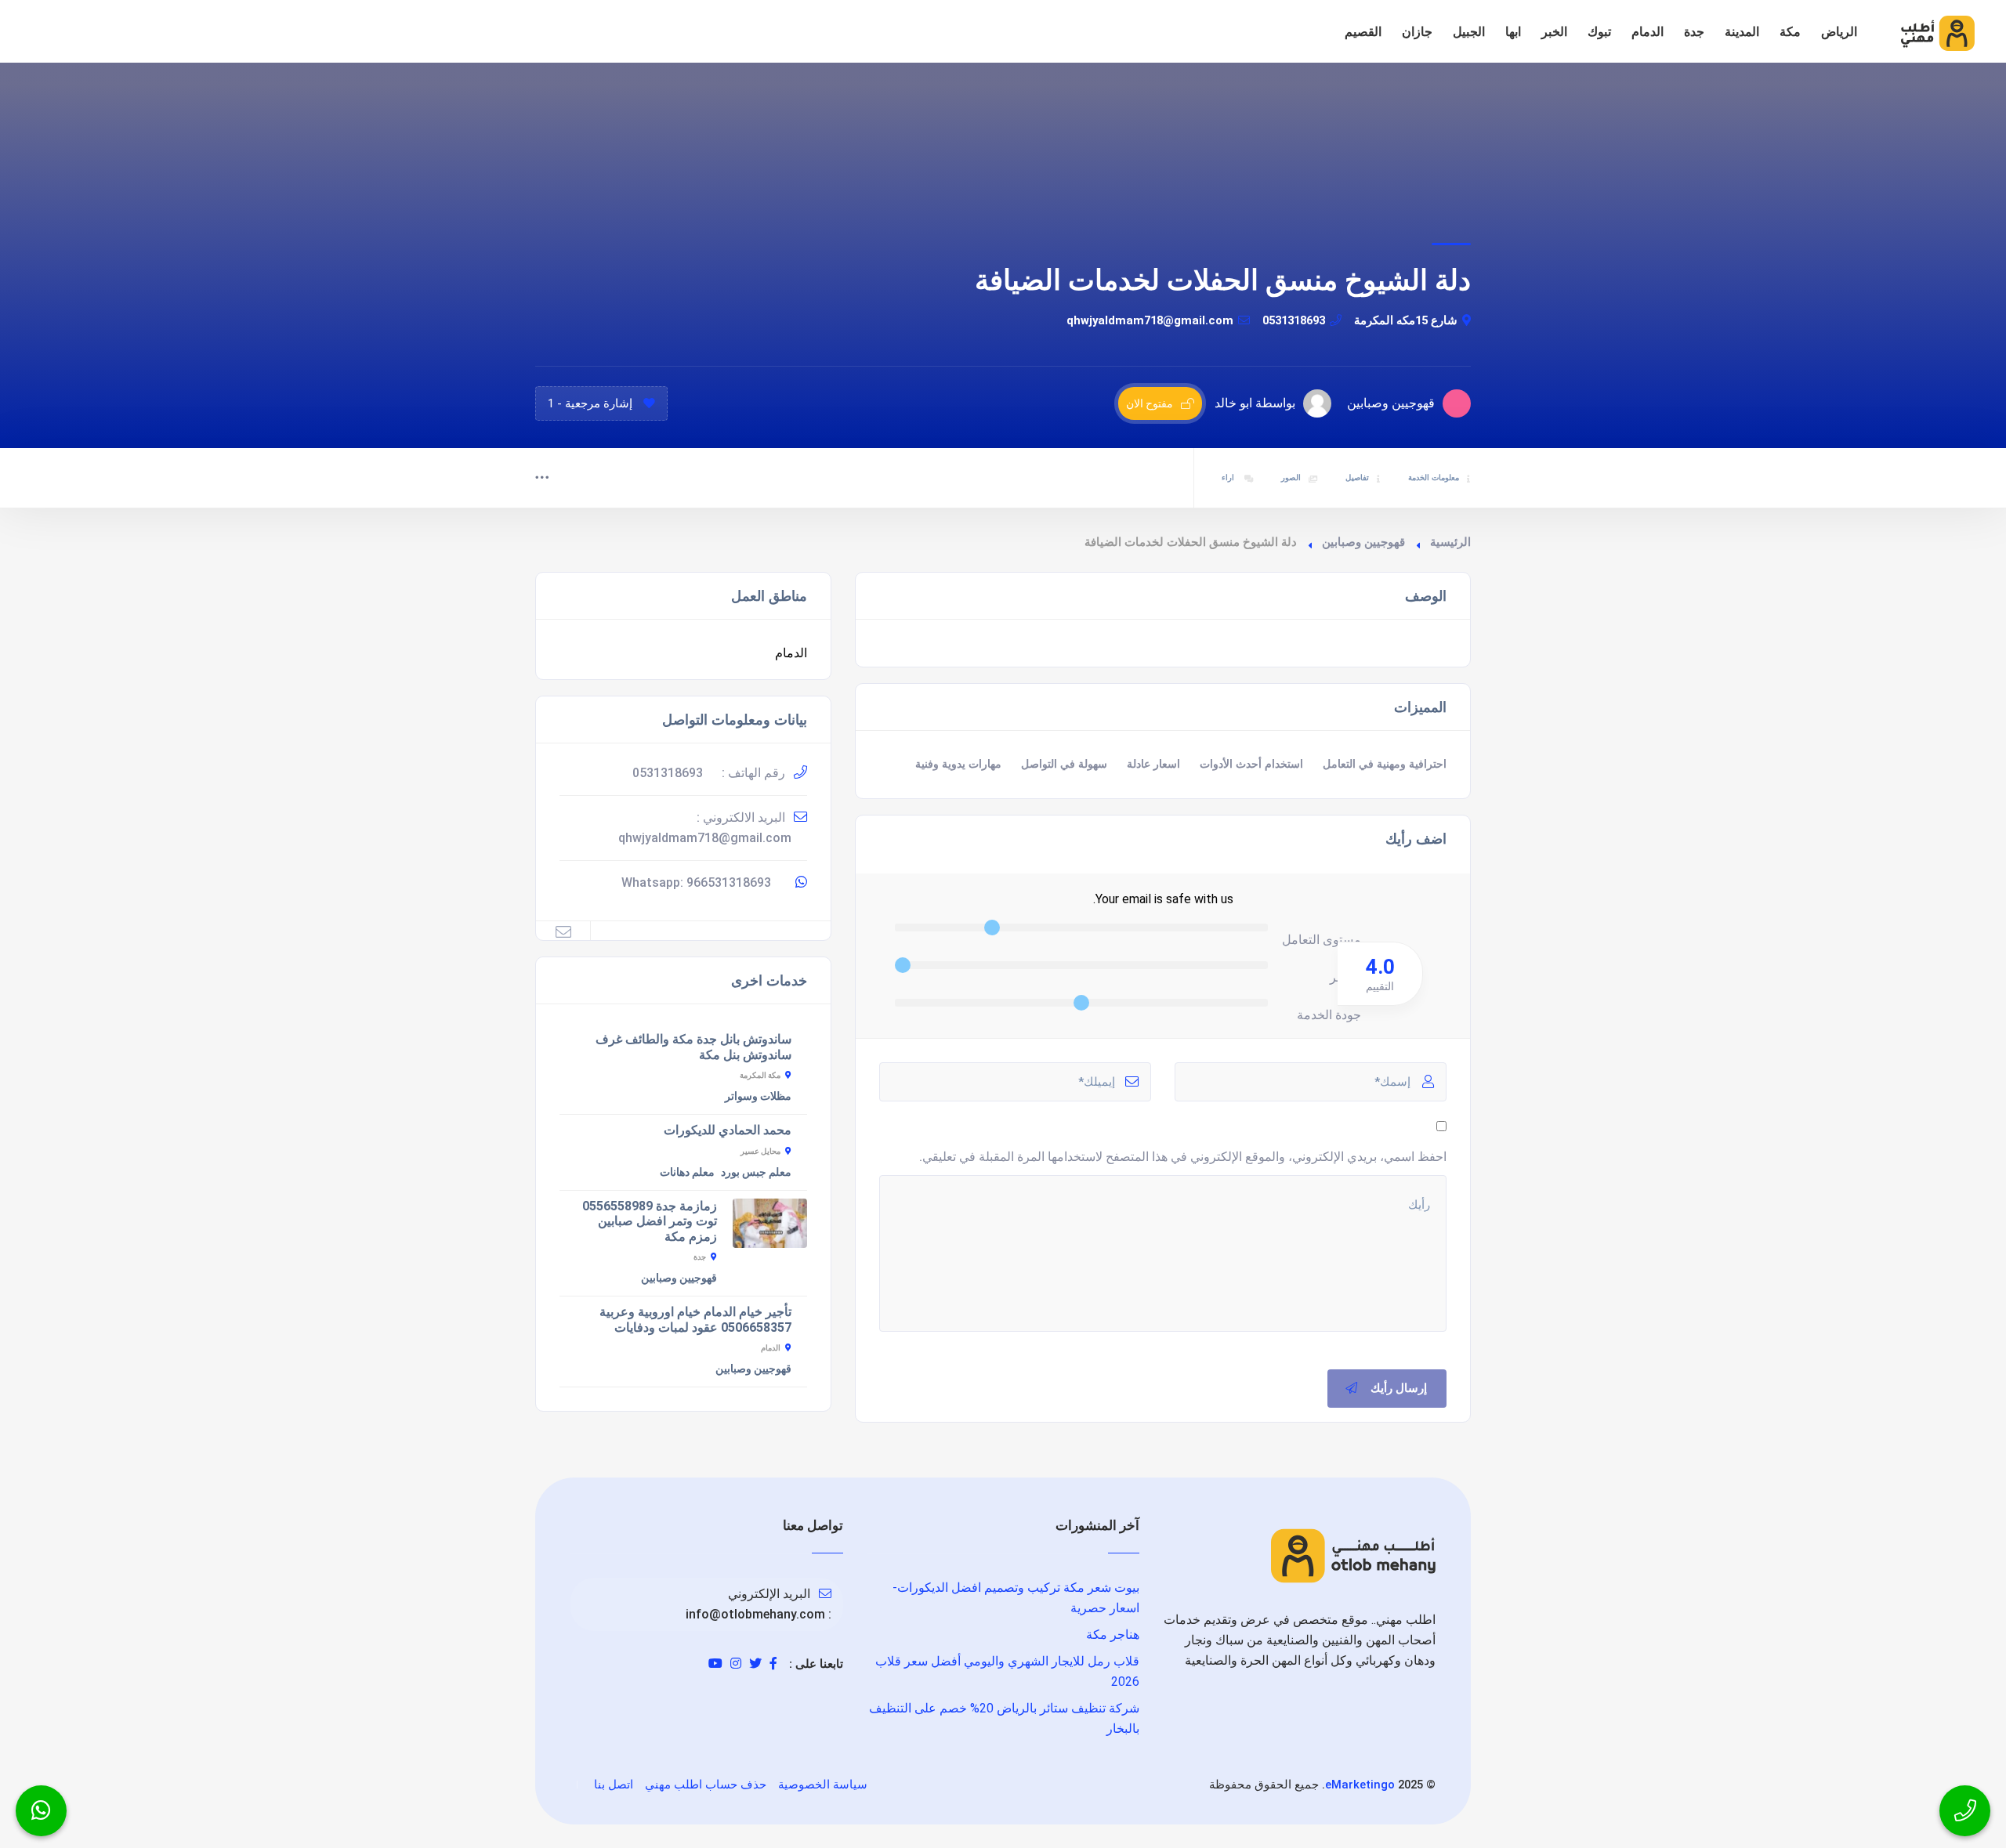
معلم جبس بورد (756, 1172)
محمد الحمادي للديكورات (728, 1130)
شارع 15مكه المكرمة (1406, 320)
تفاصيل (1357, 477)
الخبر (1554, 32)
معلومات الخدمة (1434, 477)
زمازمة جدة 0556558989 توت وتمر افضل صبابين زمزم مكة (650, 1221)
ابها (1513, 32)
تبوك (1599, 32)
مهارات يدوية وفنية (958, 764)
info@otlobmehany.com (755, 1614)
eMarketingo (1360, 1785)
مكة (1790, 32)
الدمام (1648, 32)
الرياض (1839, 32)
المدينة (1742, 32)
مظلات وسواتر (758, 1096)
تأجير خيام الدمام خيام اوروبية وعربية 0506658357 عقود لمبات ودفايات (695, 1320)
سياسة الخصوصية (823, 1785)
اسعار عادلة (1153, 764)
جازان (1417, 32)
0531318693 (1294, 320)
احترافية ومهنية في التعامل (1385, 764)
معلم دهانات (687, 1172)
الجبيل (1469, 32)
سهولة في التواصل (1064, 764)
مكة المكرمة (760, 1075)
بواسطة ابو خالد (1255, 403)
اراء (1229, 477)
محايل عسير (760, 1151)
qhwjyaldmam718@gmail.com (1150, 320)
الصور (1291, 477)
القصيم (1363, 32)
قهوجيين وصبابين (1363, 542)
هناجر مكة (1113, 1635)
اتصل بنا (614, 1785)
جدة (1694, 32)
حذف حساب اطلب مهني (706, 1785)
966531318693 (729, 882)
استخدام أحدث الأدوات (1251, 764)
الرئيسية (1450, 542)
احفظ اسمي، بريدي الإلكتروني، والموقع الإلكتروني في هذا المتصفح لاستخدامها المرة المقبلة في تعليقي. (1183, 1157)
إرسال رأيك (1399, 1388)
